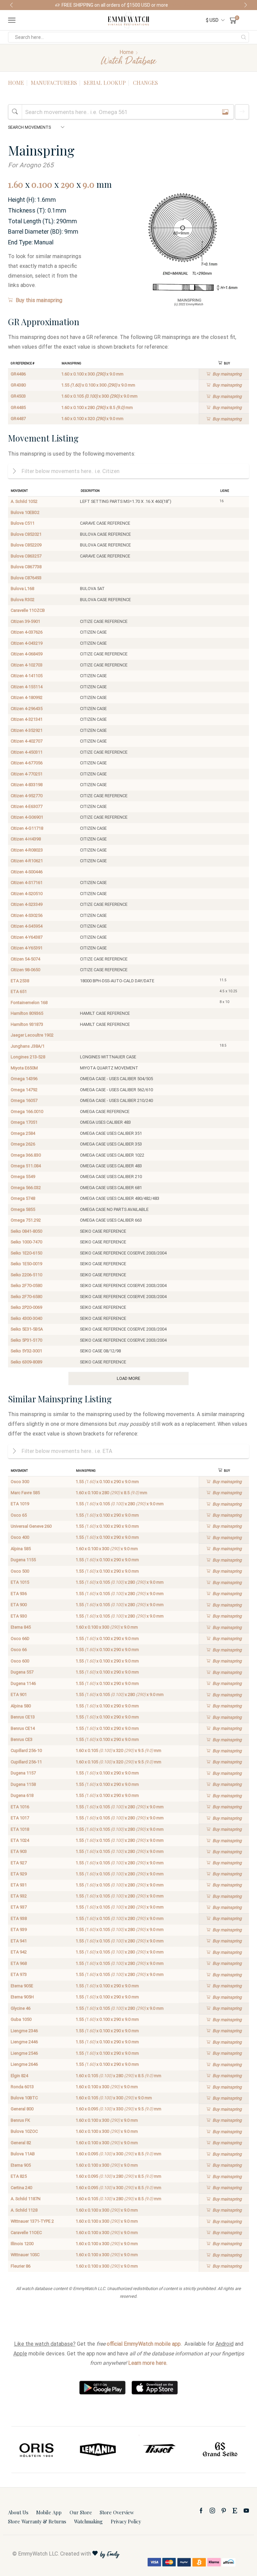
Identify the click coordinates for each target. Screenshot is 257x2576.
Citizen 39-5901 (25, 621)
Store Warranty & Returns (37, 2521)
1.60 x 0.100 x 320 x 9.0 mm (92, 419)
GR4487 (18, 419)
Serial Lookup (105, 83)
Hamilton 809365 (27, 1013)
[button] (11, 5)
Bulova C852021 (26, 534)
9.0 (89, 184)
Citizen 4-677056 (27, 763)
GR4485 (18, 407)
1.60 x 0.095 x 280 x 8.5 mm (118, 2176)
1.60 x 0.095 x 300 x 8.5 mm (118, 2154)
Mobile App (49, 2512)
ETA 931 (19, 1885)
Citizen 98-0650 (25, 970)
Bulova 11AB (23, 2154)
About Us (18, 2512)
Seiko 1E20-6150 (26, 1253)
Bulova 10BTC (24, 2098)
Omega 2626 (23, 1144)
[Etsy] (235, 2511)
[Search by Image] (225, 112)
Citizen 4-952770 (27, 796)
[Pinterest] (224, 2511)
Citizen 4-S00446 (27, 872)
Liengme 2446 (24, 2042)
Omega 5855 (23, 1209)
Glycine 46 (21, 2008)
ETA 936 (19, 1594)
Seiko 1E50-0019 (26, 1264)
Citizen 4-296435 (27, 709)
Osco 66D (20, 1638)
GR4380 (18, 385)
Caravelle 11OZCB (28, 610)
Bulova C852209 (26, 545)
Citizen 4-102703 (27, 665)
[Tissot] (98, 2450)
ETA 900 (19, 1605)
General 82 (21, 2143)
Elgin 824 (19, 2076)
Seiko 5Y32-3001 (26, 1351)
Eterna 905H (22, 1997)
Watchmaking (88, 2521)
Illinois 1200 (22, 2244)
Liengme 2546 (24, 2053)
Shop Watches (187, 5)
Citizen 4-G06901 (27, 817)
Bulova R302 (23, 600)
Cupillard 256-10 (26, 1750)
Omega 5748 (23, 1198)
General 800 (22, 2109)
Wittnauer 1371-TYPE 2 (32, 2221)
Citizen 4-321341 (27, 719)
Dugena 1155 (23, 1560)
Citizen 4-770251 (27, 774)
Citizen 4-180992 (27, 697)
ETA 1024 (20, 1840)
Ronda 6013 (22, 2087)
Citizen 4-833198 (27, 785)
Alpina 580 (21, 1706)
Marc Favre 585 (25, 1493)
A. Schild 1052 (24, 501)
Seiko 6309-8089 (26, 1362)
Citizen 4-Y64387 (27, 937)
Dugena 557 (22, 1672)
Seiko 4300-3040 (26, 1318)
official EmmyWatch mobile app (144, 2344)
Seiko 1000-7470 (26, 1242)
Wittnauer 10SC (25, 2255)
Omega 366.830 (26, 1155)
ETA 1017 (20, 1818)
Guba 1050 (21, 2019)
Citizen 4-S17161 (27, 883)
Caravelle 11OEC (26, 2233)
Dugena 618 (22, 1795)
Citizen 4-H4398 (26, 839)
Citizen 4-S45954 (27, 926)
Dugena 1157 (23, 1773)
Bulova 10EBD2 (25, 512)
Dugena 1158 (23, 1784)
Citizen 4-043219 (27, 643)
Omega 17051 (24, 1122)
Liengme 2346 (24, 2031)
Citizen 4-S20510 (27, 894)
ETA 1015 (20, 1582)
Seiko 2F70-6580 (26, 1297)
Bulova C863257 (26, 556)
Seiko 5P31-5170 (26, 1340)
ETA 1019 (20, 1504)
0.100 (42, 184)
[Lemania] (37, 2450)
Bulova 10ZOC (24, 2131)
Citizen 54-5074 (25, 959)
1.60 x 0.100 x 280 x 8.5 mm (97, 407)
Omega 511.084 (26, 1166)
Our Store (81, 2512)
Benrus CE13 (23, 1717)
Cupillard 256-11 (26, 1762)
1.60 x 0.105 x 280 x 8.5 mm (118, 2076)
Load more (128, 1378)
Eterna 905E (22, 1986)
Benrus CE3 (22, 1739)
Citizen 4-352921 (27, 730)
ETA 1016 (20, 1807)
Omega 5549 (23, 1177)
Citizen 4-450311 (27, 752)
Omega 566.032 (26, 1188)
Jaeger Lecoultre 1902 (32, 1035)
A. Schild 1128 (24, 2210)
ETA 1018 (20, 1829)
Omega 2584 (23, 1133)
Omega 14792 (24, 1090)
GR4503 (18, 396)
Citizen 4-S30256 (27, 915)
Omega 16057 (24, 1100)
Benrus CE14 (23, 1728)
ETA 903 (19, 1851)
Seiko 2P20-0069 (26, 1307)
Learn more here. (148, 2363)
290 (67, 184)
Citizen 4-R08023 (27, 850)
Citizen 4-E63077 (27, 806)
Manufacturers (54, 83)
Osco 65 (19, 1515)
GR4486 (18, 374)
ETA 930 (19, 1616)
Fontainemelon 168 (29, 1003)
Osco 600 (20, 1661)
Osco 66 (19, 1650)
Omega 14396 (24, 1079)
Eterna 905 (21, 2165)
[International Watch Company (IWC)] (220, 2450)
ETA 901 (19, 1694)
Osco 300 (20, 1482)
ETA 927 (19, 1863)
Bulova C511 (23, 523)
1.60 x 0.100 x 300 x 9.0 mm (92, 374)
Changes (145, 83)
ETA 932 (19, 1896)
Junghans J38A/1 (28, 1046)
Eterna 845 (21, 1627)
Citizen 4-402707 (27, 741)
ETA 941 (19, 1941)
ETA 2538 (20, 981)
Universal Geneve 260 (31, 1526)
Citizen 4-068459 (27, 654)
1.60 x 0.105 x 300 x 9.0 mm (99, 396)
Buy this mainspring (39, 300)
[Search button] (244, 37)
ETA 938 (19, 1918)
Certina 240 (21, 2188)
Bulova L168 (22, 589)
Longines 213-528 (28, 1057)
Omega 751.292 (26, 1220)
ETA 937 (19, 1907)
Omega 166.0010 (27, 1111)
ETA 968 (19, 1963)
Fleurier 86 (21, 2266)
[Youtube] (246, 2511)
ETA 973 (19, 1974)
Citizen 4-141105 (27, 676)
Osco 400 (20, 1537)
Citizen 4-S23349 (27, 904)
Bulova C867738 (26, 567)
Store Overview (117, 2512)
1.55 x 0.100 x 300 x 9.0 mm (98, 385)
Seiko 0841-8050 (26, 1231)
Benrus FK (20, 2120)
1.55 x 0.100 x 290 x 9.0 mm (107, 1482)
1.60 (16, 184)
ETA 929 (19, 1874)
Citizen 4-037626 (27, 632)
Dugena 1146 (23, 1683)
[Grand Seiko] (159, 2450)
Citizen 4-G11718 (27, 828)
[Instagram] (212, 2511)
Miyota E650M (24, 1068)
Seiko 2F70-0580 (26, 1285)
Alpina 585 (21, 1549)
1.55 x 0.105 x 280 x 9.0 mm (120, 1504)
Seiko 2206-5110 (26, 1275)
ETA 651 (19, 991)
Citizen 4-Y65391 (27, 948)
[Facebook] (201, 2511)
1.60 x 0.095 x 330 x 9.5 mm (118, 2109)
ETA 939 (19, 1929)
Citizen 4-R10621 (27, 861)
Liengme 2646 (24, 2064)
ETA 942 (19, 1952)
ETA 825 (19, 2176)
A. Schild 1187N (26, 2199)
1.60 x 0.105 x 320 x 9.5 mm (118, 1750)
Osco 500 (20, 1571)
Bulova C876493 (26, 578)
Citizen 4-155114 (27, 687)
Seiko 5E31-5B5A (27, 1329)
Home (126, 52)
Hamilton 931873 (27, 1024)
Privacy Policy (126, 2521)
